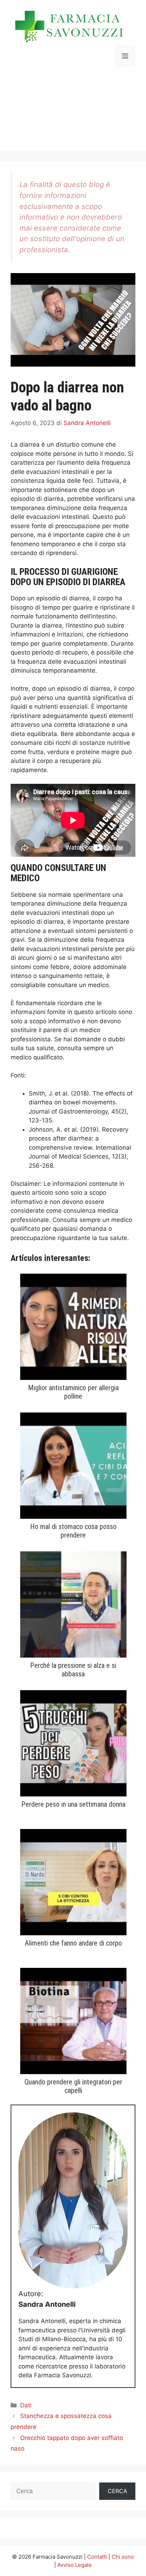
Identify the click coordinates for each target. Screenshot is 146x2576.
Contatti (97, 2557)
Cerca (117, 2491)
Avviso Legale (75, 2565)
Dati (26, 2405)
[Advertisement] (73, 114)
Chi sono (123, 2557)
